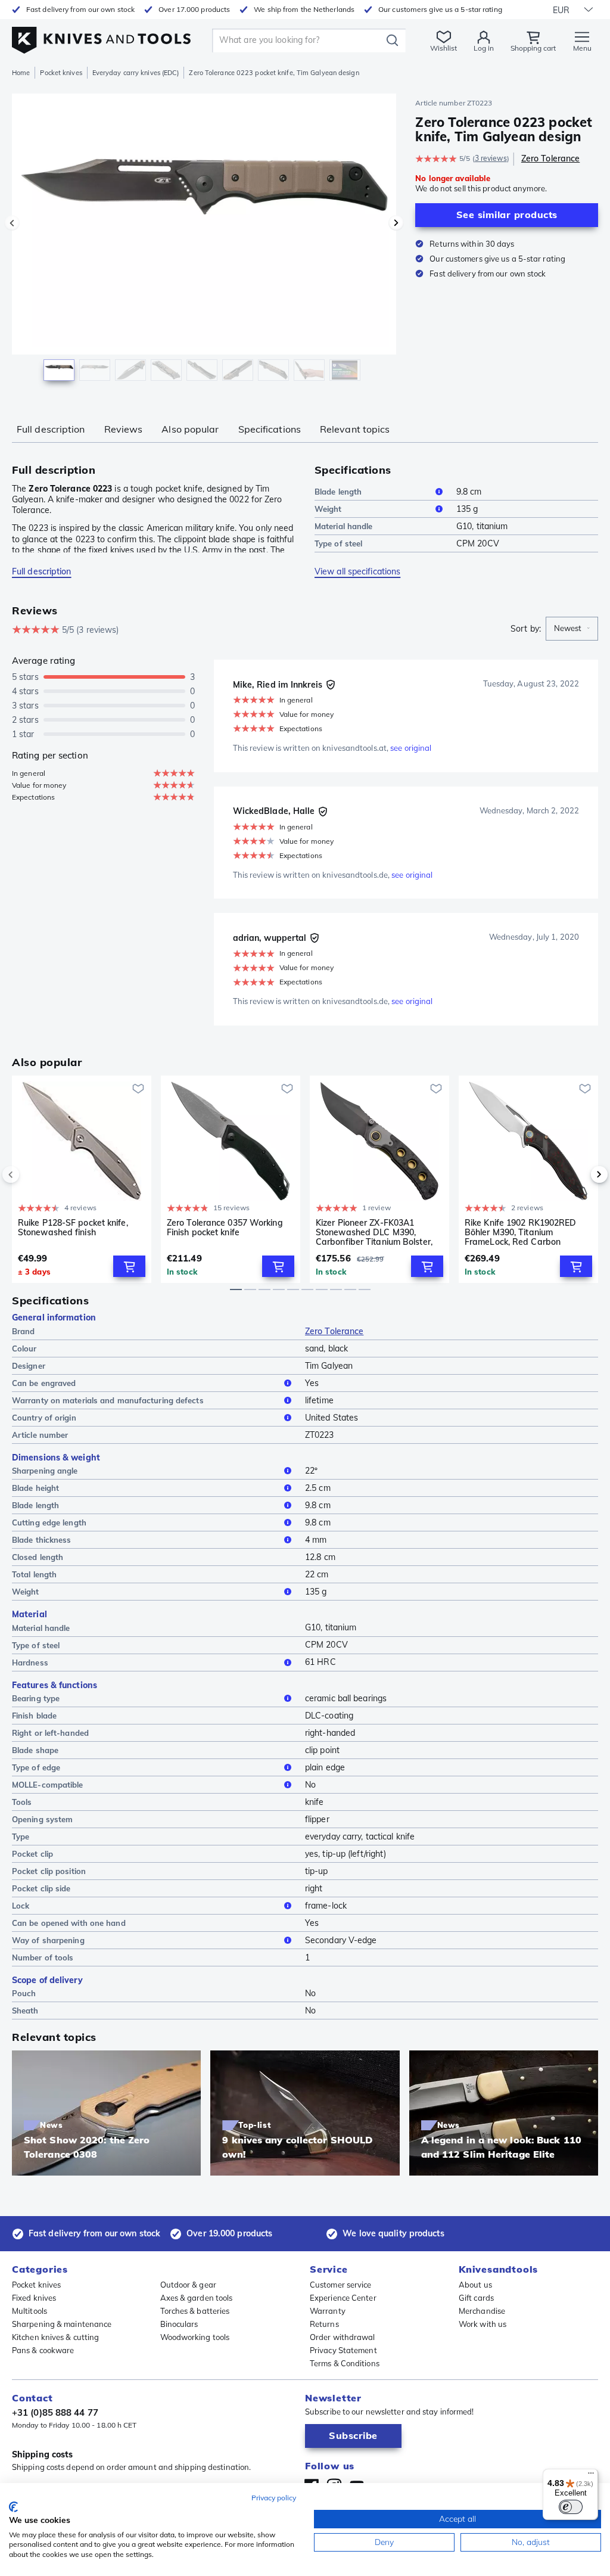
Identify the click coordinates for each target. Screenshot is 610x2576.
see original (411, 748)
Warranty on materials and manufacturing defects (108, 1400)
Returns (324, 2324)
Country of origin (44, 1418)
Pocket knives (61, 73)
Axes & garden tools (197, 2298)
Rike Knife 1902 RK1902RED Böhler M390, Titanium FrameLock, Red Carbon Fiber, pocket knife (521, 1232)
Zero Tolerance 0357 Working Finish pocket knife (225, 1228)
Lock (21, 1906)
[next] (579, 1174)
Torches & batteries (195, 2311)
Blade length (338, 492)
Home (21, 73)
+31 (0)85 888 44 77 (55, 2412)
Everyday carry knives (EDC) (136, 73)
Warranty (328, 2311)
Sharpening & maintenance (62, 2324)
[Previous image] (12, 223)
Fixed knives (34, 2298)
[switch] (571, 2507)
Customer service (341, 2285)
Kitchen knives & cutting (55, 2337)
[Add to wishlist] (138, 1089)
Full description (51, 429)
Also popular (190, 429)
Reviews (124, 429)
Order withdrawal (343, 2337)
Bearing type (36, 1698)
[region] (204, 243)
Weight (328, 509)
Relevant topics (355, 429)
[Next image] (396, 223)
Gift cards (476, 2298)
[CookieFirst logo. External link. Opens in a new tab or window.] (13, 2507)
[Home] (101, 37)
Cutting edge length (49, 1522)
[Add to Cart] (129, 1266)
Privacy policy (274, 2498)
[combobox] (572, 629)
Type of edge (36, 1767)
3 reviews (491, 158)
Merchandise (482, 2311)
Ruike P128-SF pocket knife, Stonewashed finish (73, 1228)
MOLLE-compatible (48, 1785)
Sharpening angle (45, 1471)
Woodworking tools (195, 2337)
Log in (484, 48)
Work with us (483, 2324)
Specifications (270, 429)
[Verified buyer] (331, 685)
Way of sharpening (48, 1940)
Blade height (35, 1488)
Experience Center (343, 2298)
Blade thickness (42, 1540)
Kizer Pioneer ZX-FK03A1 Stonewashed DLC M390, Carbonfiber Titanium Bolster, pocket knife (374, 1232)
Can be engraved (44, 1383)
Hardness (30, 1663)
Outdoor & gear (188, 2285)
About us (475, 2285)
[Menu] (591, 2476)
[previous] (31, 1174)
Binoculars (179, 2324)
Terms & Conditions (345, 2363)
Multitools (29, 2311)
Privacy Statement (343, 2350)
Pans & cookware (43, 2350)
